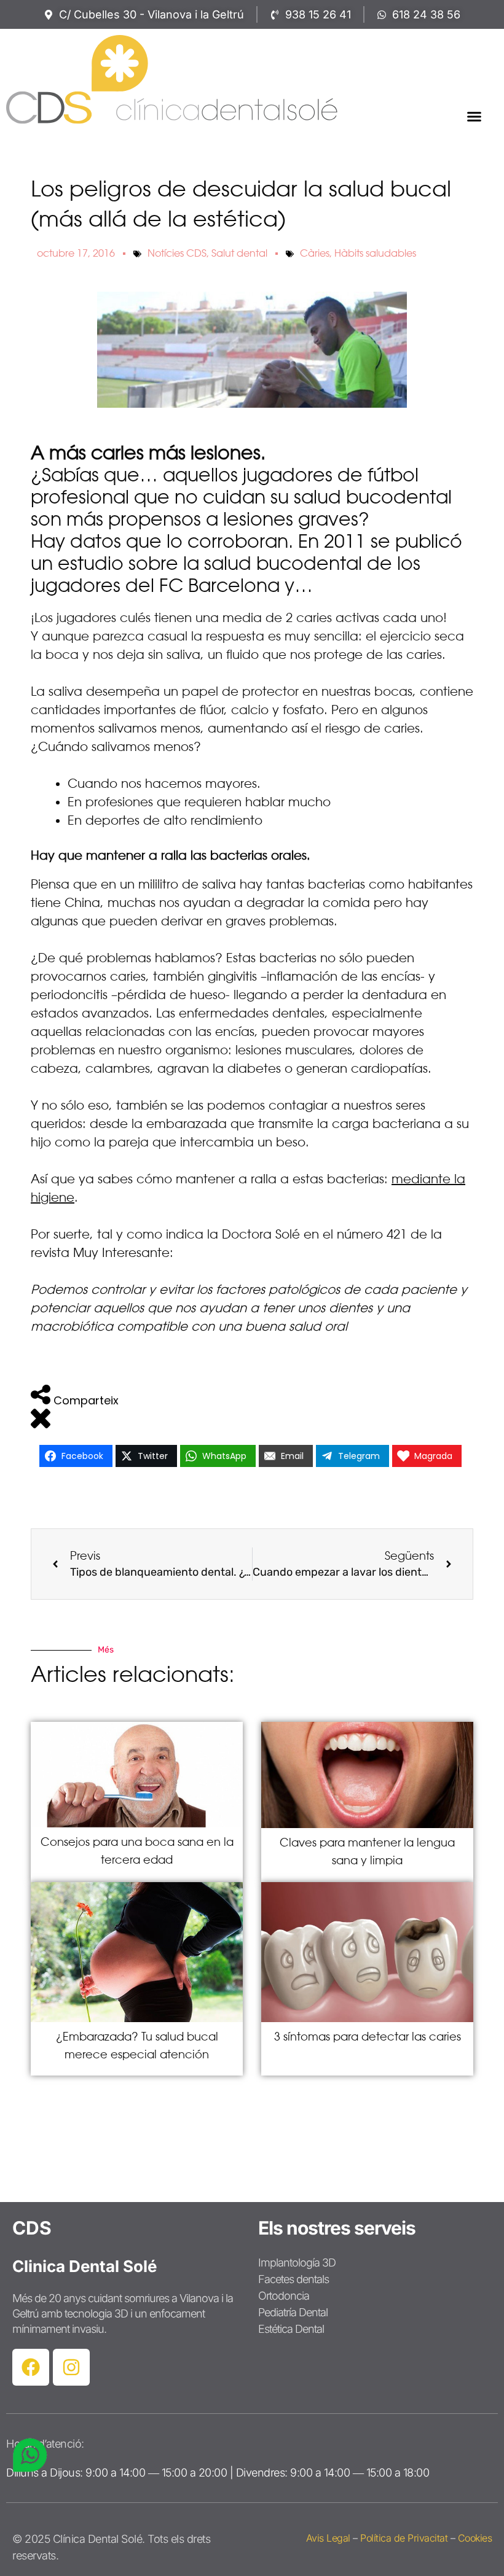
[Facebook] (31, 2367)
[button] (474, 117)
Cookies (475, 2538)
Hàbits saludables (375, 253)
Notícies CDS (177, 253)
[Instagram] (71, 2367)
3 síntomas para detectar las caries (368, 2037)
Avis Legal (328, 2538)
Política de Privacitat (404, 2538)
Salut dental (239, 253)
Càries (315, 253)
